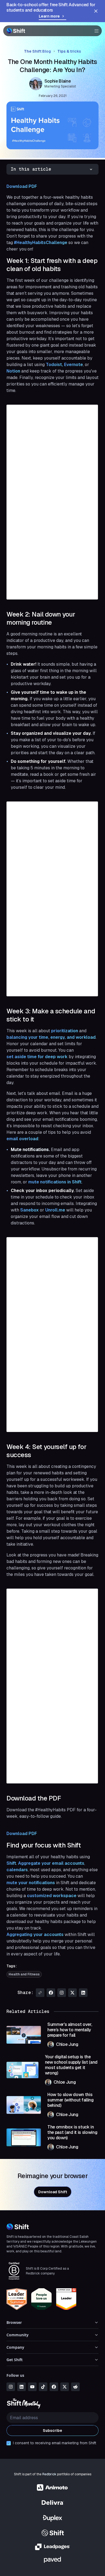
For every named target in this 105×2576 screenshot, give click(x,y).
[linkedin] (22, 2387)
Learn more (49, 16)
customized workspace (52, 1896)
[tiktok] (43, 2387)
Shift (11, 1863)
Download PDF (22, 186)
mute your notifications (31, 1883)
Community (17, 2335)
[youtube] (32, 2387)
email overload (22, 1139)
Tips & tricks (69, 51)
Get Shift (15, 2360)
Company (15, 2347)
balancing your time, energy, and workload (51, 1037)
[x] (65, 2387)
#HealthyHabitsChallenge (41, 243)
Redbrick (49, 2474)
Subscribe (52, 2431)
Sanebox (29, 1210)
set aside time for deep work (37, 1057)
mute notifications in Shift (55, 1182)
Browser (14, 2322)
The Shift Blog (37, 51)
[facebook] (54, 2387)
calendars (17, 1870)
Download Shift (53, 2192)
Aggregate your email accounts (51, 1863)
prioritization (65, 1031)
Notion (13, 371)
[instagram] (11, 2387)
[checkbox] (9, 2443)
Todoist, (54, 365)
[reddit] (75, 2387)
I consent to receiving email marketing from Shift (55, 2443)
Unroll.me (55, 1210)
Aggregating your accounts (35, 1934)
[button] (95, 31)
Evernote (73, 365)
